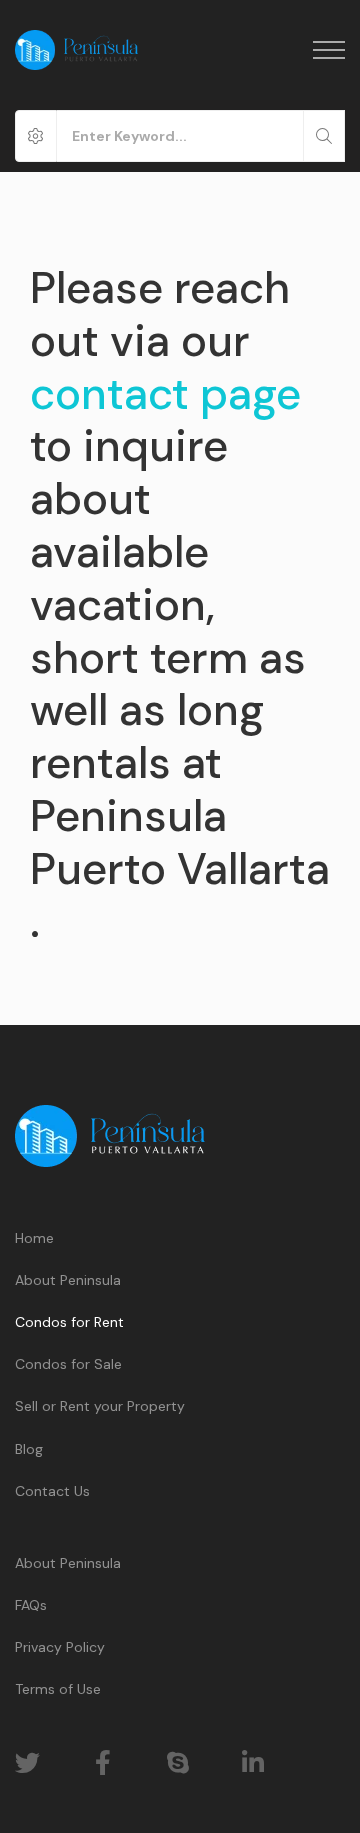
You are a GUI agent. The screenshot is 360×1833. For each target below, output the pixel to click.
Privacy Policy (60, 1647)
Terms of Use (58, 1689)
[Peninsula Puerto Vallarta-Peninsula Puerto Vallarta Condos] (76, 50)
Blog (29, 1449)
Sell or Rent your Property (100, 1406)
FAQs (31, 1605)
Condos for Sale (68, 1364)
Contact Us (52, 1491)
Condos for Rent (69, 1322)
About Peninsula (68, 1280)
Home (34, 1238)
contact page (165, 394)
